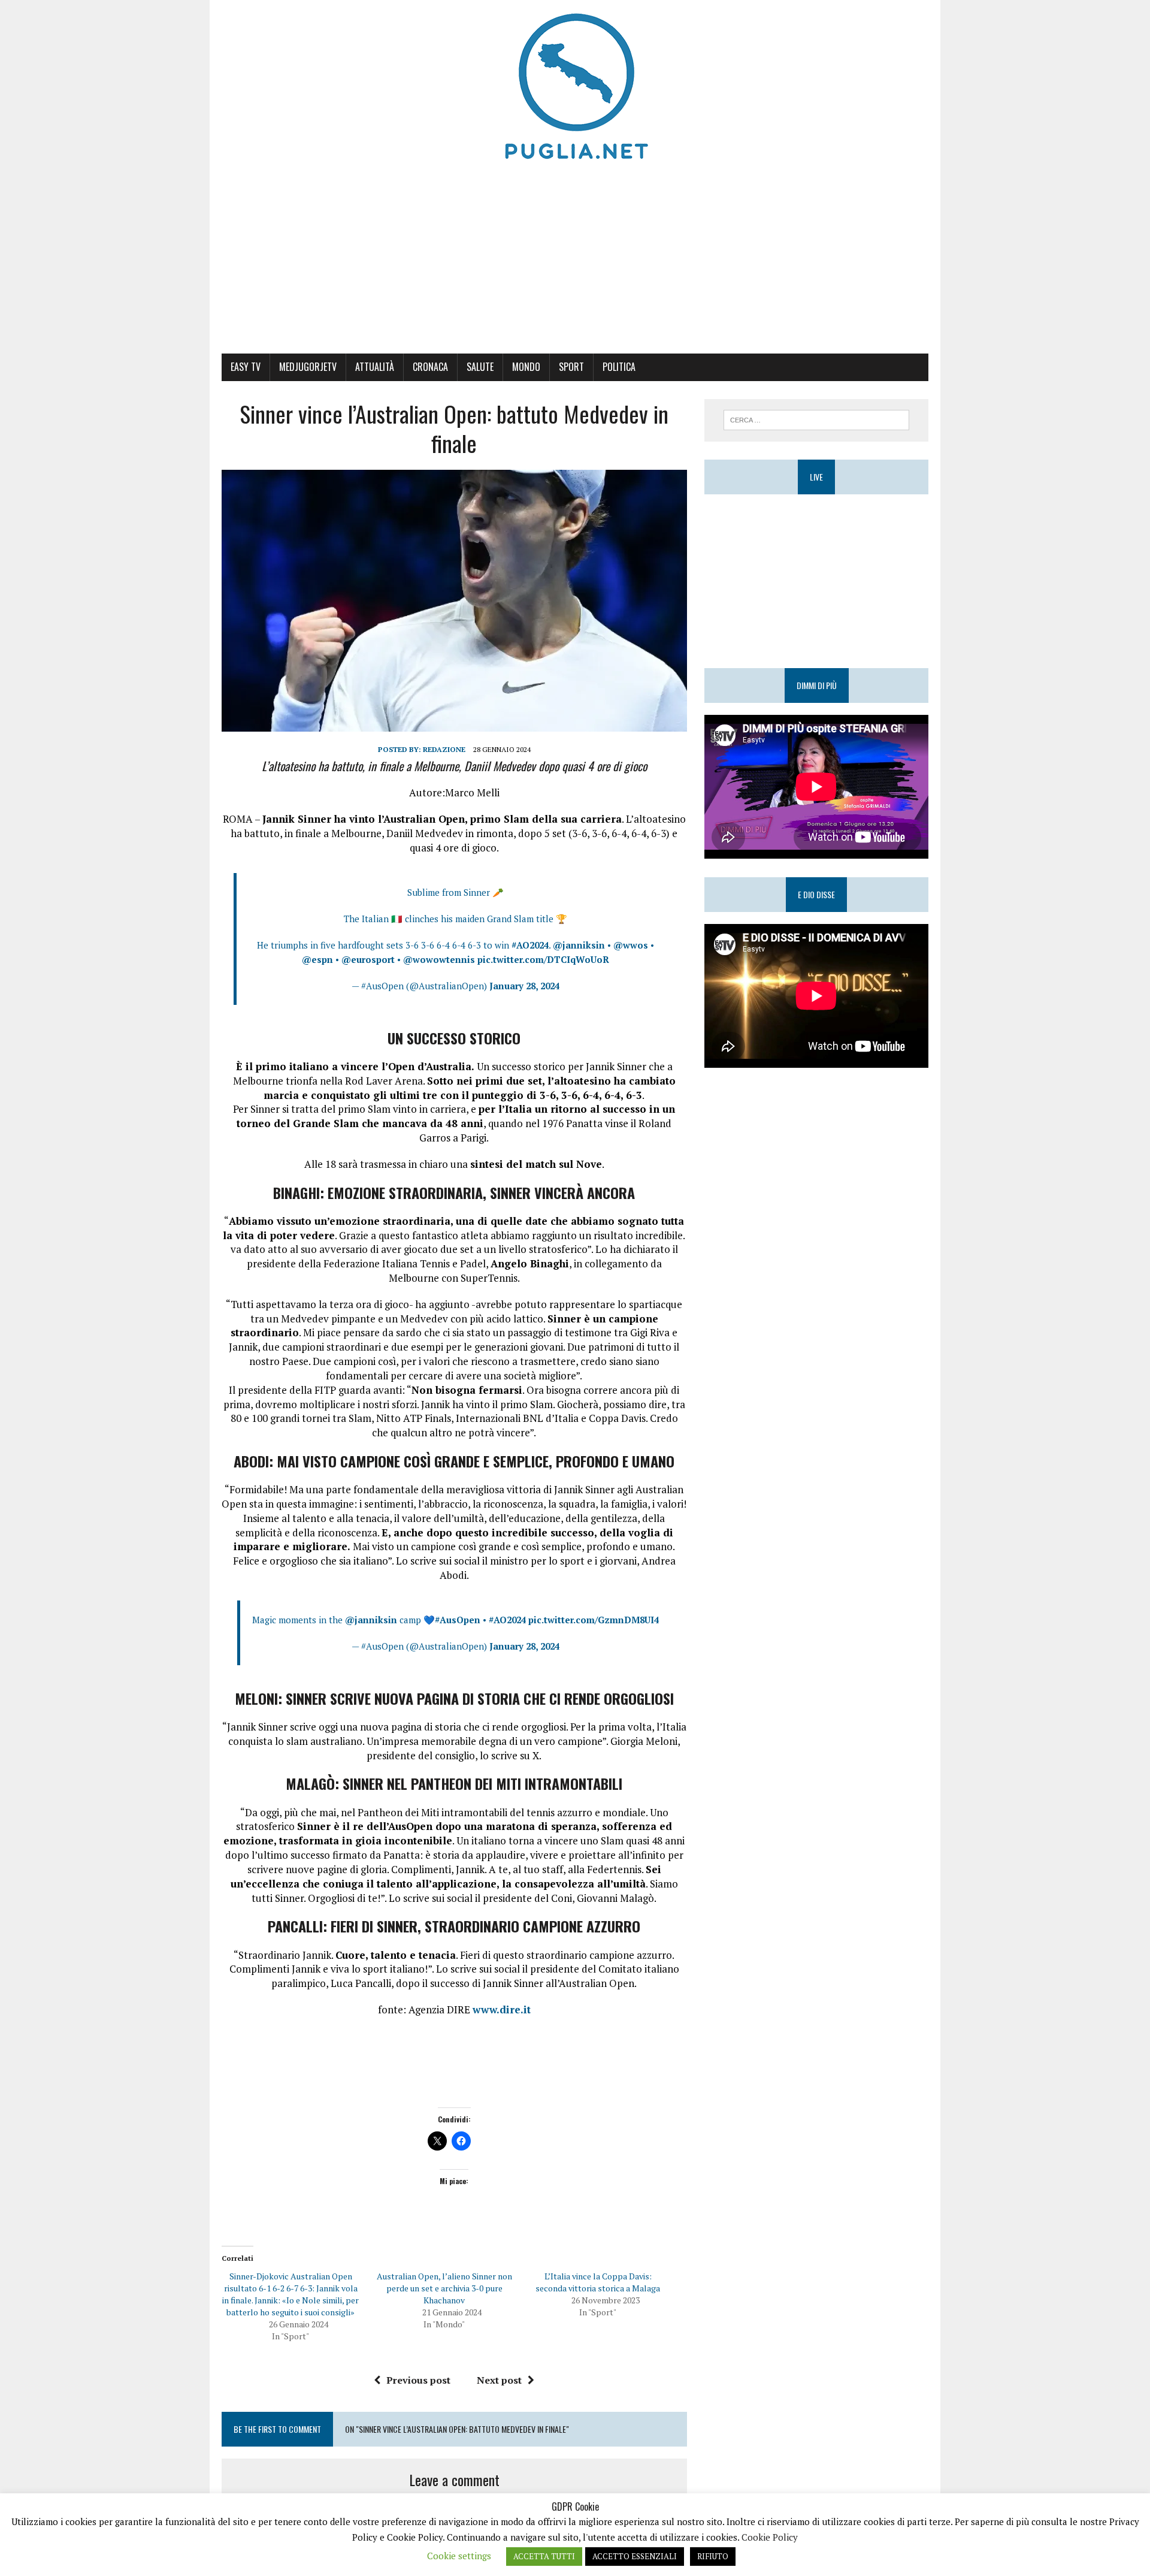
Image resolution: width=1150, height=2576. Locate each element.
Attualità (375, 367)
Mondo (526, 367)
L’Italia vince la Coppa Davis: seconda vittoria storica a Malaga (598, 2282)
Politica (619, 367)
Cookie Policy (770, 2537)
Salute (480, 367)
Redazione (444, 749)
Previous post (418, 2380)
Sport (571, 367)
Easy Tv (246, 367)
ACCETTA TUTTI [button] (544, 2556)
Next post (499, 2380)
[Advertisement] (575, 264)
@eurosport (368, 959)
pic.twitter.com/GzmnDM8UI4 (594, 1620)
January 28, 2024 (524, 986)
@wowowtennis (439, 959)
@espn (317, 959)
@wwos (631, 945)
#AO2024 (530, 945)
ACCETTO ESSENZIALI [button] (635, 2556)
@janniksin (579, 945)
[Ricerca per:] (816, 419)
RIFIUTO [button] (713, 2556)
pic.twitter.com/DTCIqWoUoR (543, 959)
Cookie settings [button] (459, 2556)
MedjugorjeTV (308, 367)
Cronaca (430, 367)
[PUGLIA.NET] (575, 87)
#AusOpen (458, 1620)
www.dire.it (502, 2009)
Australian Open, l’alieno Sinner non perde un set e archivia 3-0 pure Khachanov (444, 2288)
